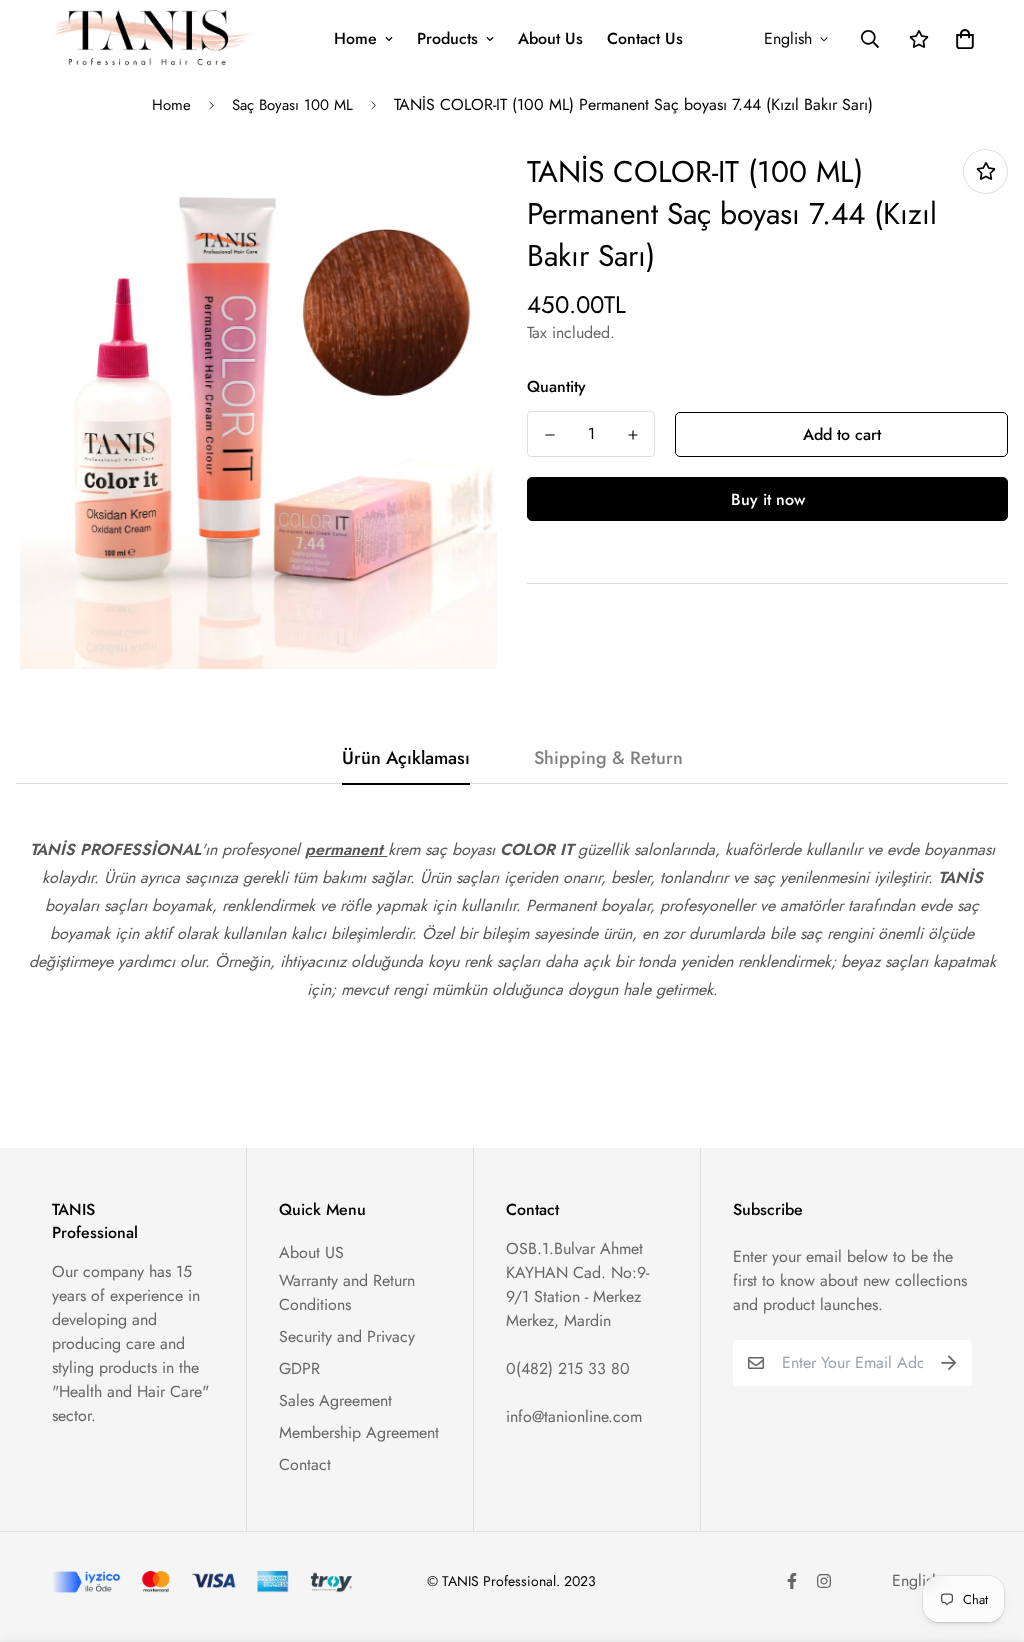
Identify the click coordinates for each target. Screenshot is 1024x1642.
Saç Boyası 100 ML (292, 105)
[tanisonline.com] (152, 38)
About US (311, 1252)
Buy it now (768, 499)
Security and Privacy (347, 1336)
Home (355, 38)
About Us (550, 38)
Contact (305, 1464)
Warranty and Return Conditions (347, 1292)
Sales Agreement (335, 1400)
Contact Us (645, 38)
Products (447, 38)
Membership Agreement (359, 1432)
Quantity (556, 386)
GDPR (299, 1368)
